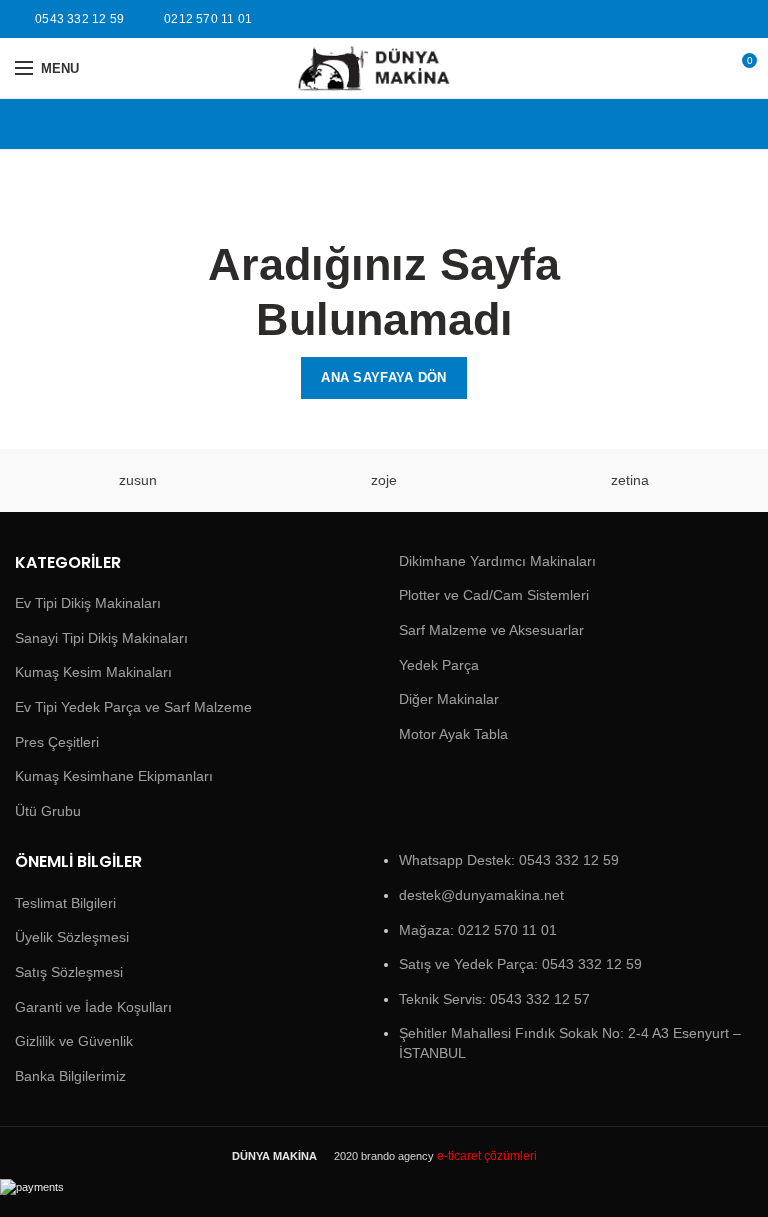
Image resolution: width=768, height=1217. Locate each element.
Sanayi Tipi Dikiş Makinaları (101, 638)
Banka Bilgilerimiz (70, 1076)
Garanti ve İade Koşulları (93, 1007)
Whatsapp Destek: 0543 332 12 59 (509, 860)
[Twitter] (741, 19)
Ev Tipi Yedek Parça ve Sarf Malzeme (133, 707)
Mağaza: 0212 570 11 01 (478, 930)
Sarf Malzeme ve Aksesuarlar (491, 630)
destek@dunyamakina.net (481, 895)
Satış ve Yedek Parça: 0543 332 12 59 (520, 964)
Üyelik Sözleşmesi (72, 937)
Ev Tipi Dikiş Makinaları (88, 603)
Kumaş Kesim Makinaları (93, 672)
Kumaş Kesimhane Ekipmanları (114, 776)
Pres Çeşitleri (57, 742)
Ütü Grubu (48, 811)
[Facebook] (718, 19)
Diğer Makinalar (449, 699)
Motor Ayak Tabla (453, 734)
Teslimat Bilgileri (65, 903)
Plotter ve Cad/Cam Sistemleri (494, 595)
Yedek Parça (439, 665)
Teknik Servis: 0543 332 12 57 (494, 999)
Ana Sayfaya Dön (384, 377)
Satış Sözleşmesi (69, 972)
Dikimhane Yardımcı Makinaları (497, 561)
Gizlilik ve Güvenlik (74, 1041)
